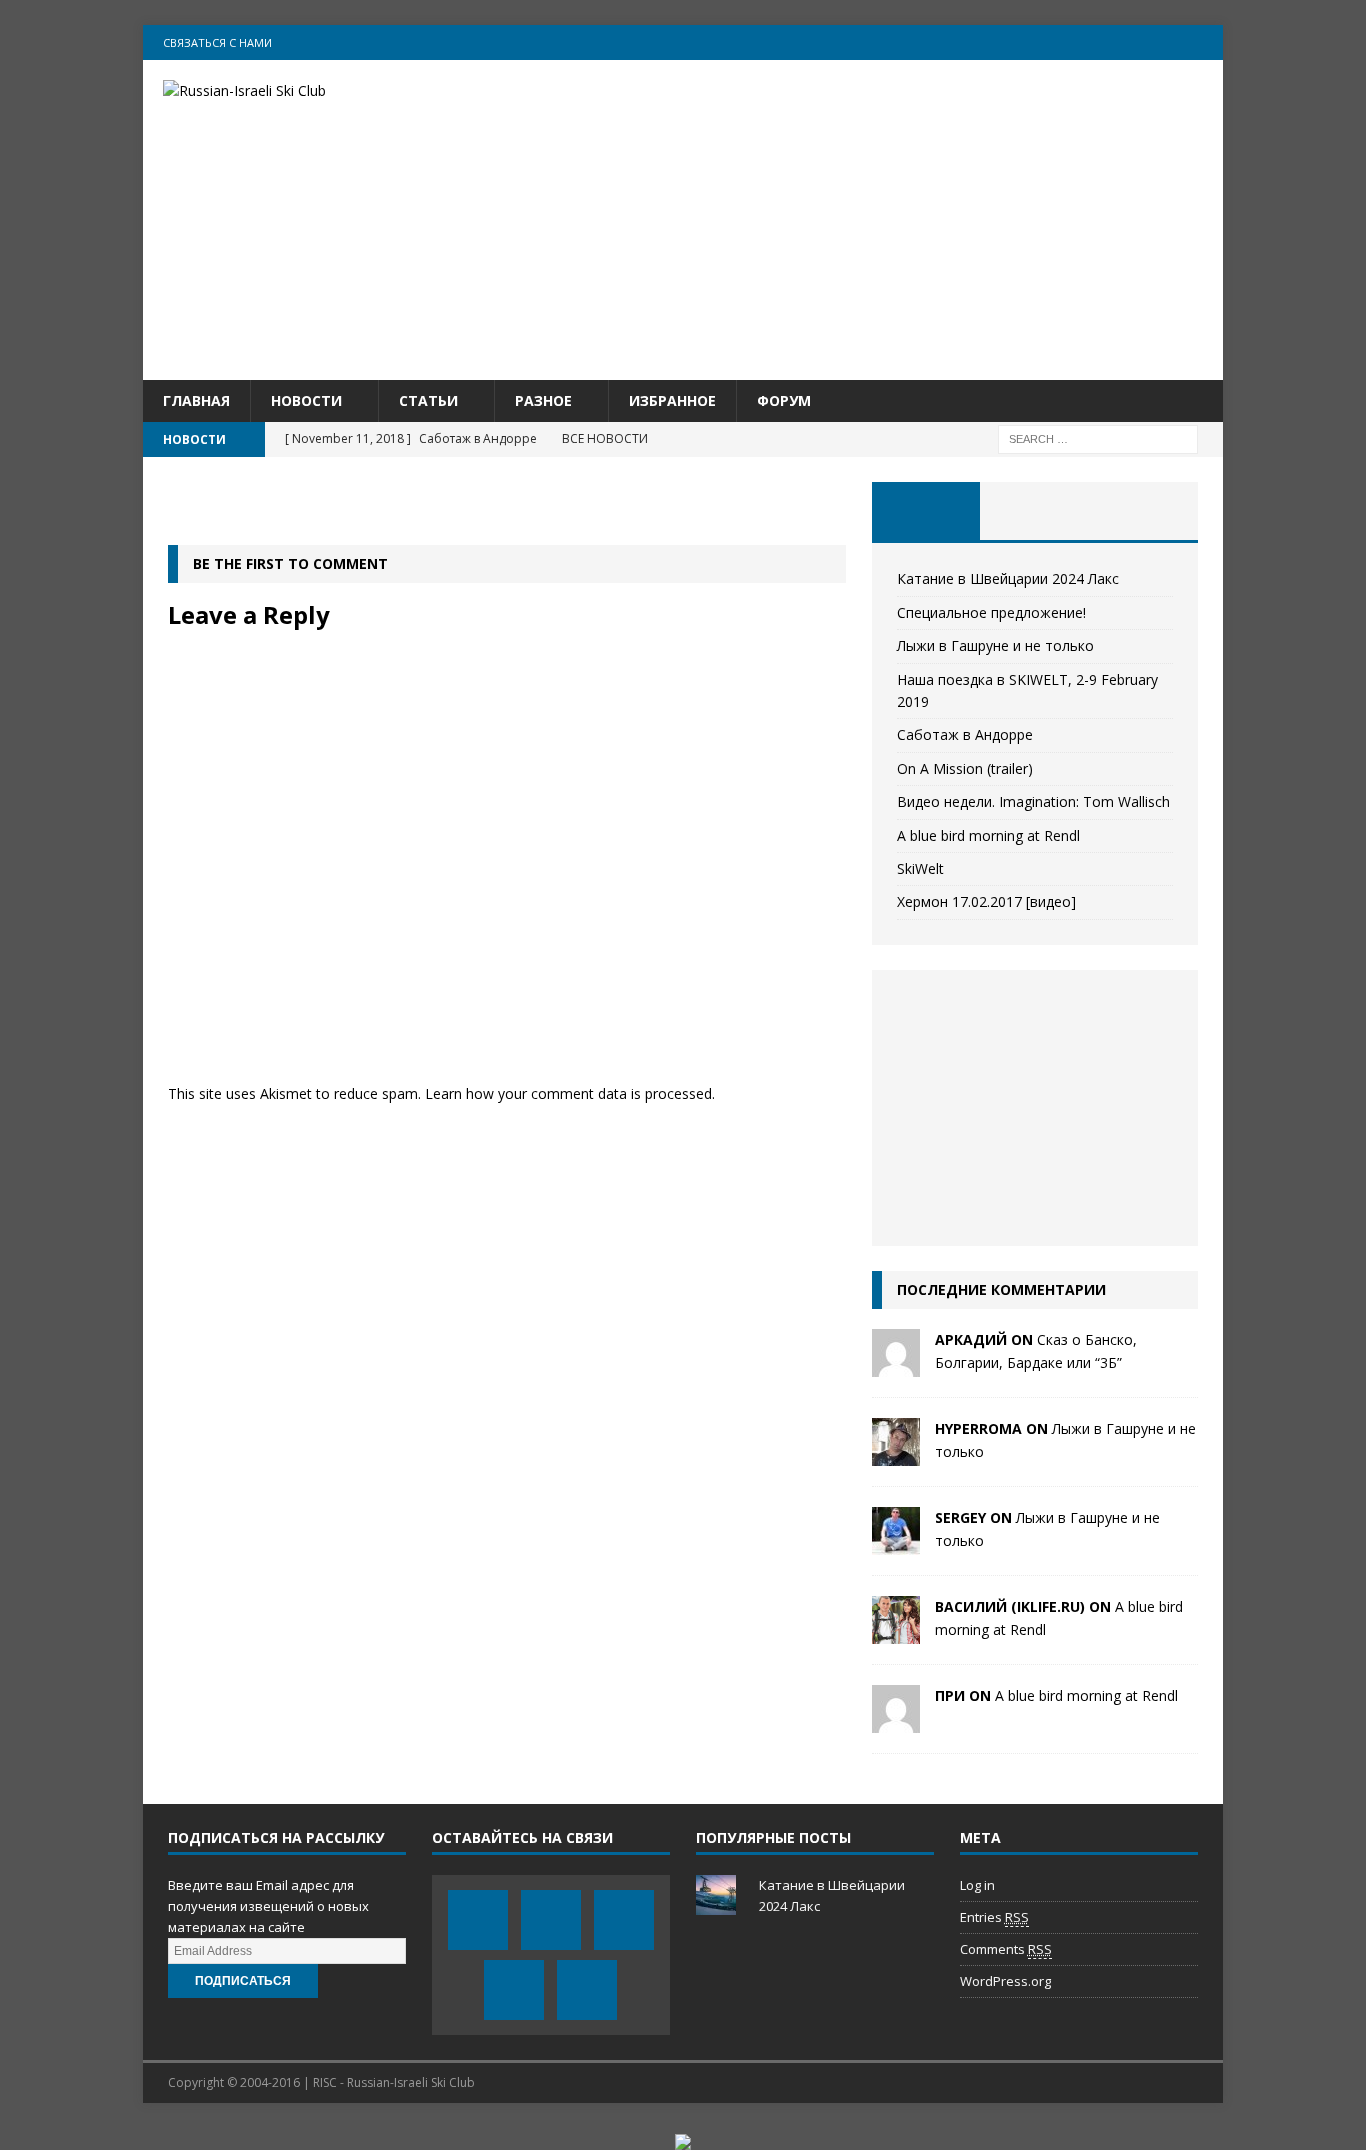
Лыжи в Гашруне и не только (995, 645)
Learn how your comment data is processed (568, 1093)
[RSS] (1205, 42)
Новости (306, 400)
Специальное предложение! (991, 612)
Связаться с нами (217, 42)
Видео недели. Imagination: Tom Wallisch (1033, 801)
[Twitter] (1088, 42)
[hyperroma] (896, 1454)
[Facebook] (1049, 42)
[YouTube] (1127, 42)
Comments (1006, 1949)
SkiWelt (920, 868)
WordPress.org (1005, 1981)
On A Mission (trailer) (965, 768)
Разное (543, 400)
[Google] (1166, 42)
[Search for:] (1098, 438)
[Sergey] (896, 1543)
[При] (896, 1721)
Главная (196, 400)
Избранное (672, 400)
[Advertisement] (857, 220)
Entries (994, 1917)
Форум (784, 400)
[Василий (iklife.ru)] (896, 1632)
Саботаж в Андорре (965, 734)
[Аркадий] (896, 1365)
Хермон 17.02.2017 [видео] (986, 901)
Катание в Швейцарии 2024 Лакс (1008, 578)
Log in (977, 1885)
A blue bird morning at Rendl (988, 835)
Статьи (428, 400)
